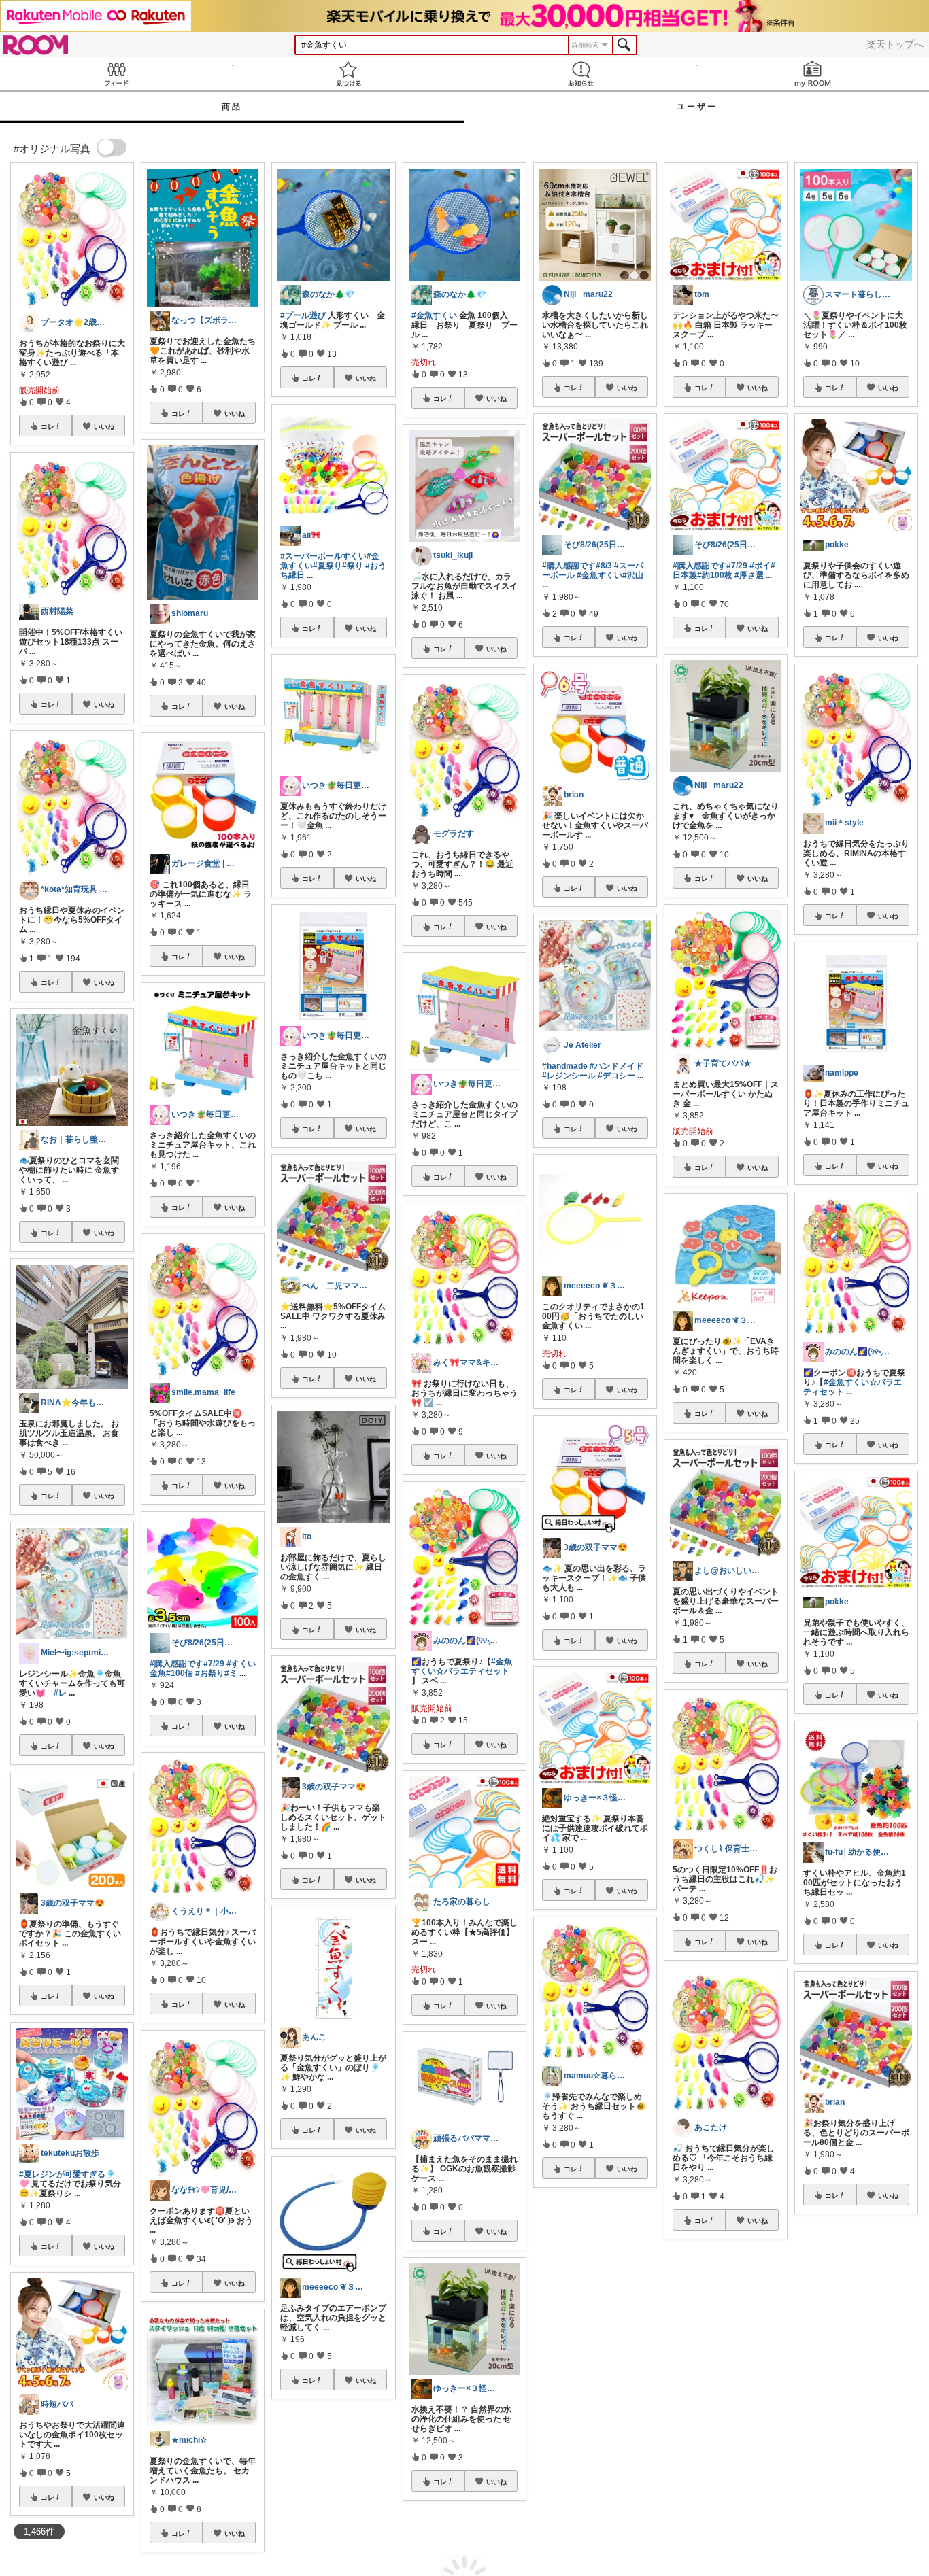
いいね (104, 426)
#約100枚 (715, 575)
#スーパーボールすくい (323, 556)
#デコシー (616, 1076)
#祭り (353, 566)
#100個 (180, 1673)
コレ (48, 426)
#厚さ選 (749, 575)
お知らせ (581, 74)
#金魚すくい (434, 315)
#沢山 (633, 575)
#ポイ (760, 566)
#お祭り (210, 1673)
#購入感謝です (176, 1664)
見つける (349, 74)
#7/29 (214, 1664)
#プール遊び (303, 315)
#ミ (231, 1673)
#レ (60, 1693)
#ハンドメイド (616, 1066)
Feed (116, 74)
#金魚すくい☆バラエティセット (462, 1666)
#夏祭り (327, 566)
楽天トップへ (895, 44)
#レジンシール (569, 1076)
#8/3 (604, 566)
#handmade (565, 1066)
